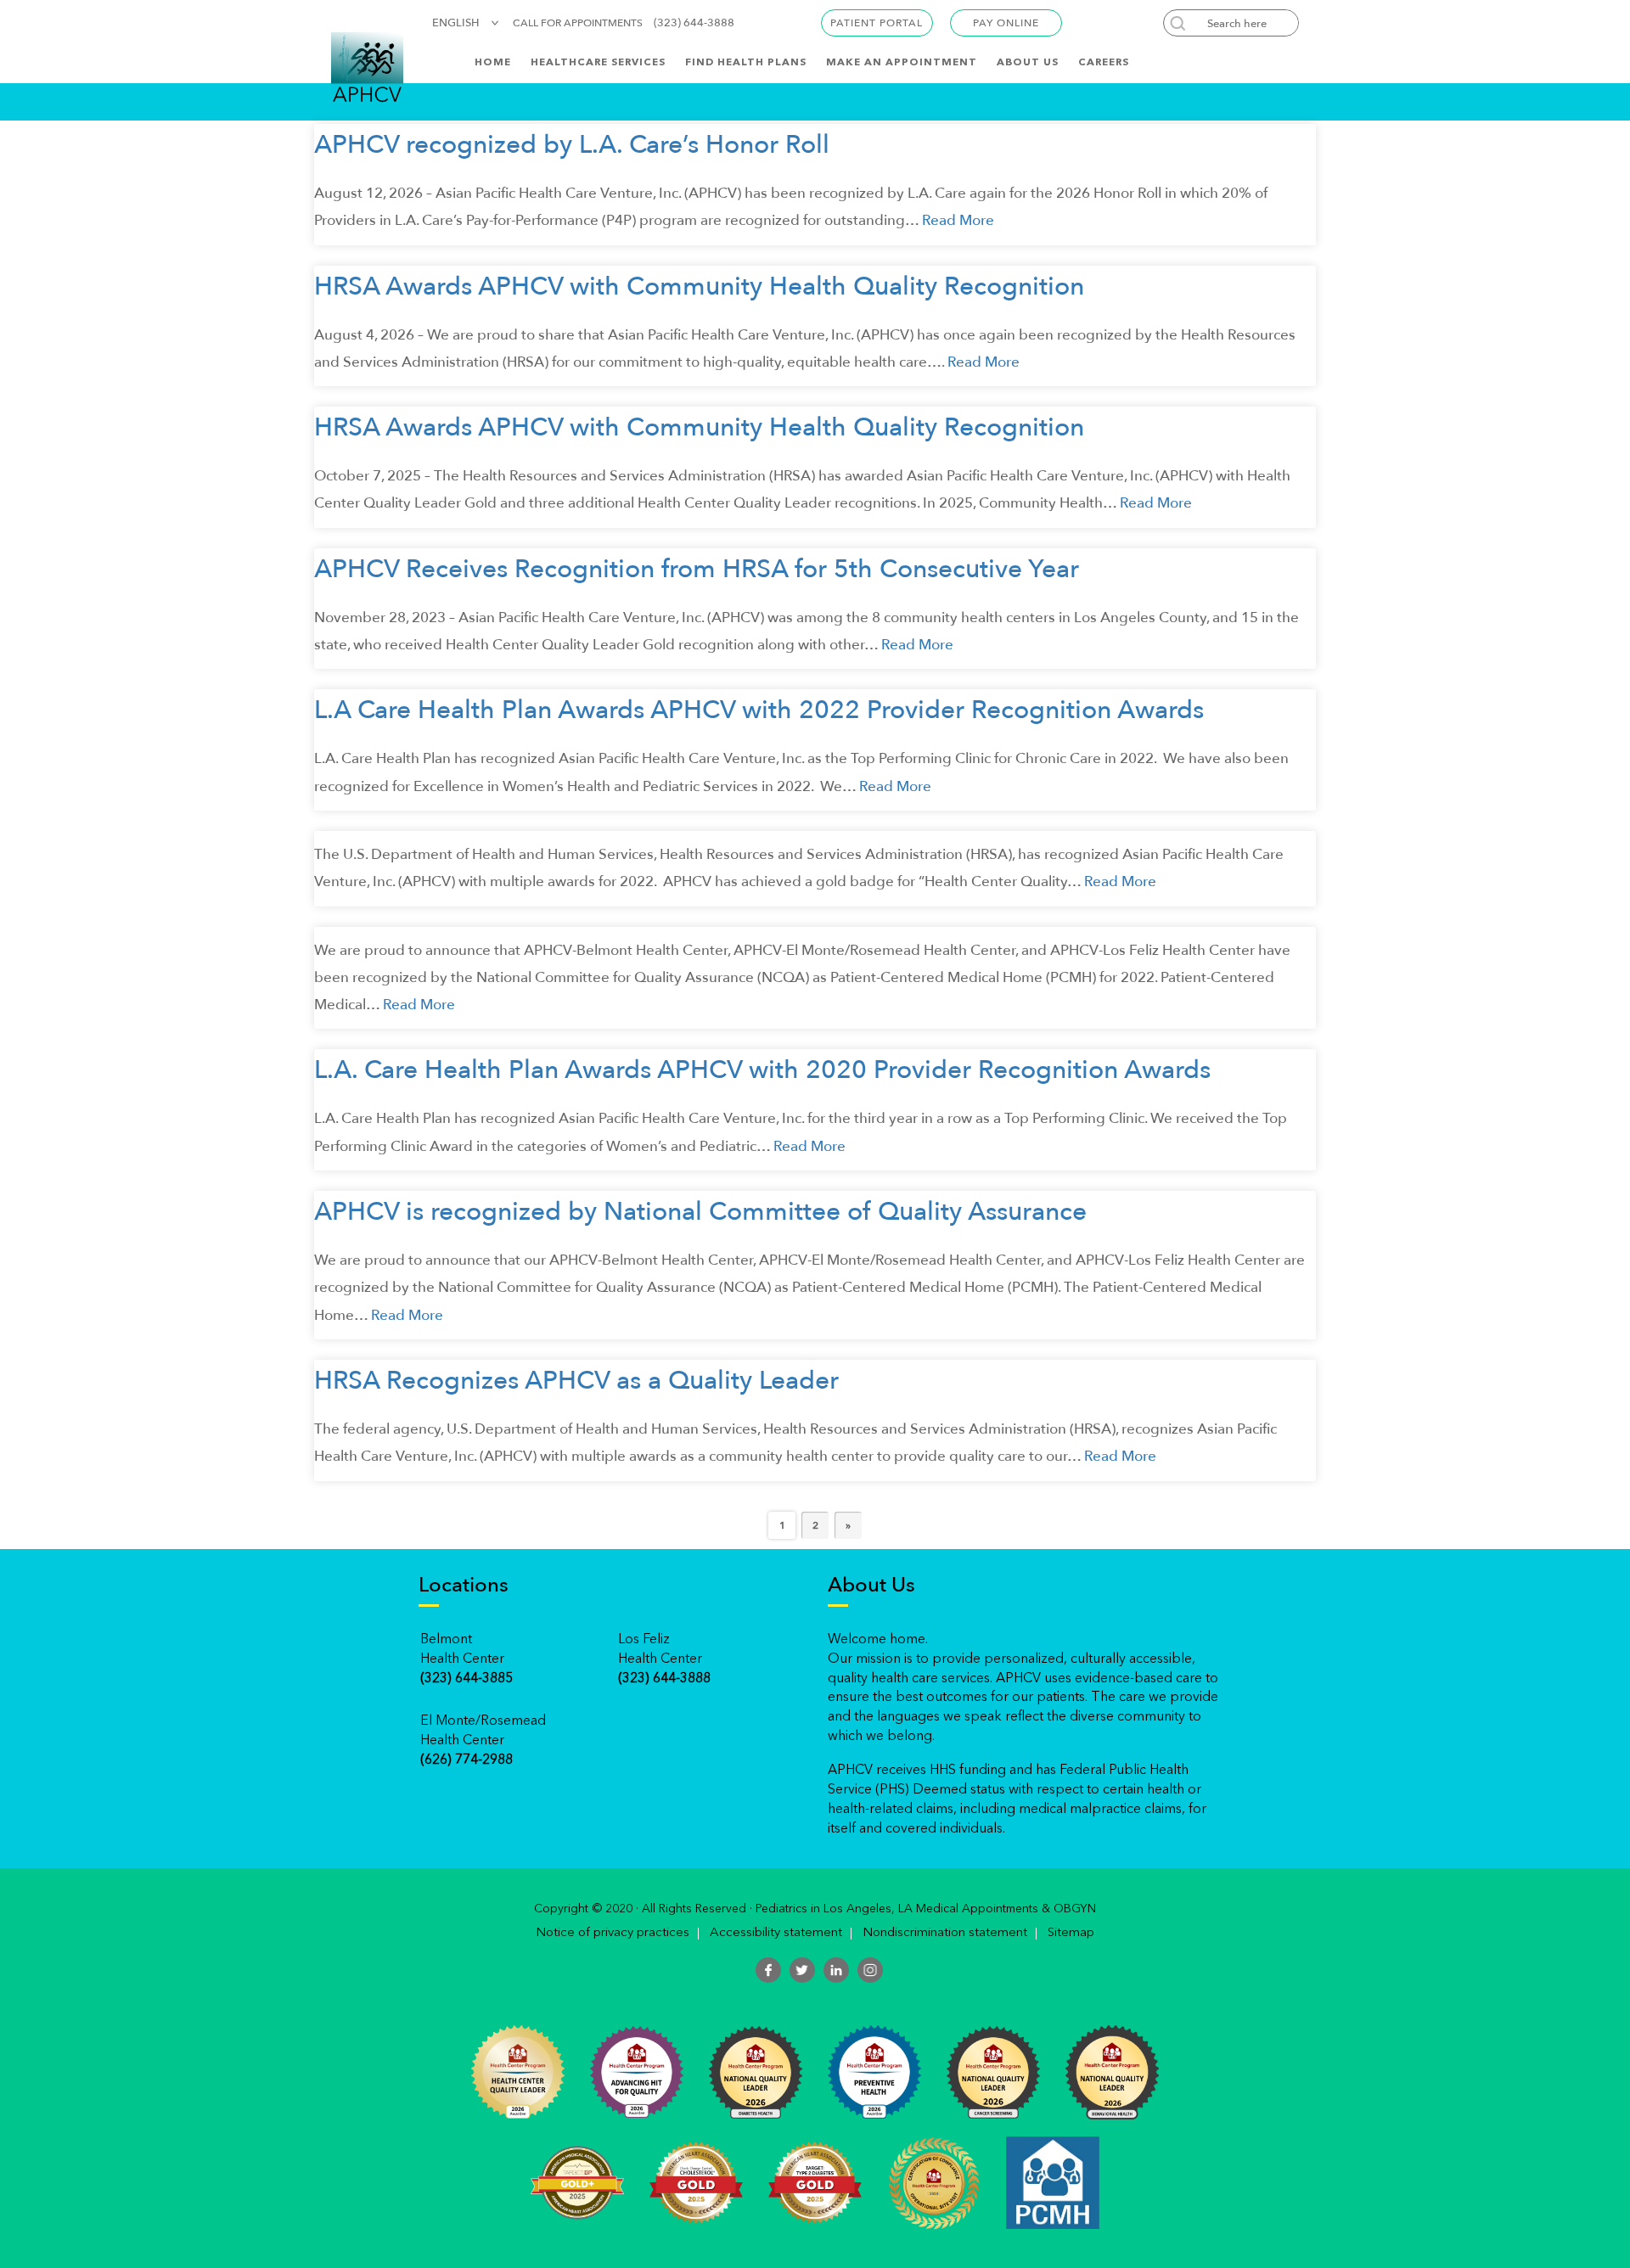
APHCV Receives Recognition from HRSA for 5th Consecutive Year (697, 569)
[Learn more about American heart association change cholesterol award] (696, 2181)
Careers (1104, 63)
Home (493, 63)
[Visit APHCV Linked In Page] (836, 1970)
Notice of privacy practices (613, 1934)
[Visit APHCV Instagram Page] (870, 1970)
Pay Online (1006, 23)
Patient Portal (877, 23)
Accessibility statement (776, 1934)
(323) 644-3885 (467, 1679)
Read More (958, 220)
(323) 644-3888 (694, 23)
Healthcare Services (598, 63)
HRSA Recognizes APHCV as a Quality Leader (576, 1381)
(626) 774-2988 (467, 1760)
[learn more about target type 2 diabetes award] (815, 2181)
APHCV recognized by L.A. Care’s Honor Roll (572, 145)
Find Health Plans (746, 63)
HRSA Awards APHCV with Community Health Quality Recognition (699, 286)
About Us (1028, 63)
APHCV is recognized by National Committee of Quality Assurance (700, 1212)
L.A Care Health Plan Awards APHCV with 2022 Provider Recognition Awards (759, 710)
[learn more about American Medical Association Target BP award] (577, 2181)
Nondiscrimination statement (945, 1934)
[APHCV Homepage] (367, 66)
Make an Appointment (902, 63)
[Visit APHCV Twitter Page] (802, 1970)
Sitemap (1071, 1934)
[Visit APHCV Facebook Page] (768, 1970)
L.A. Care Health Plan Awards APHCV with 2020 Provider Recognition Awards (762, 1070)
